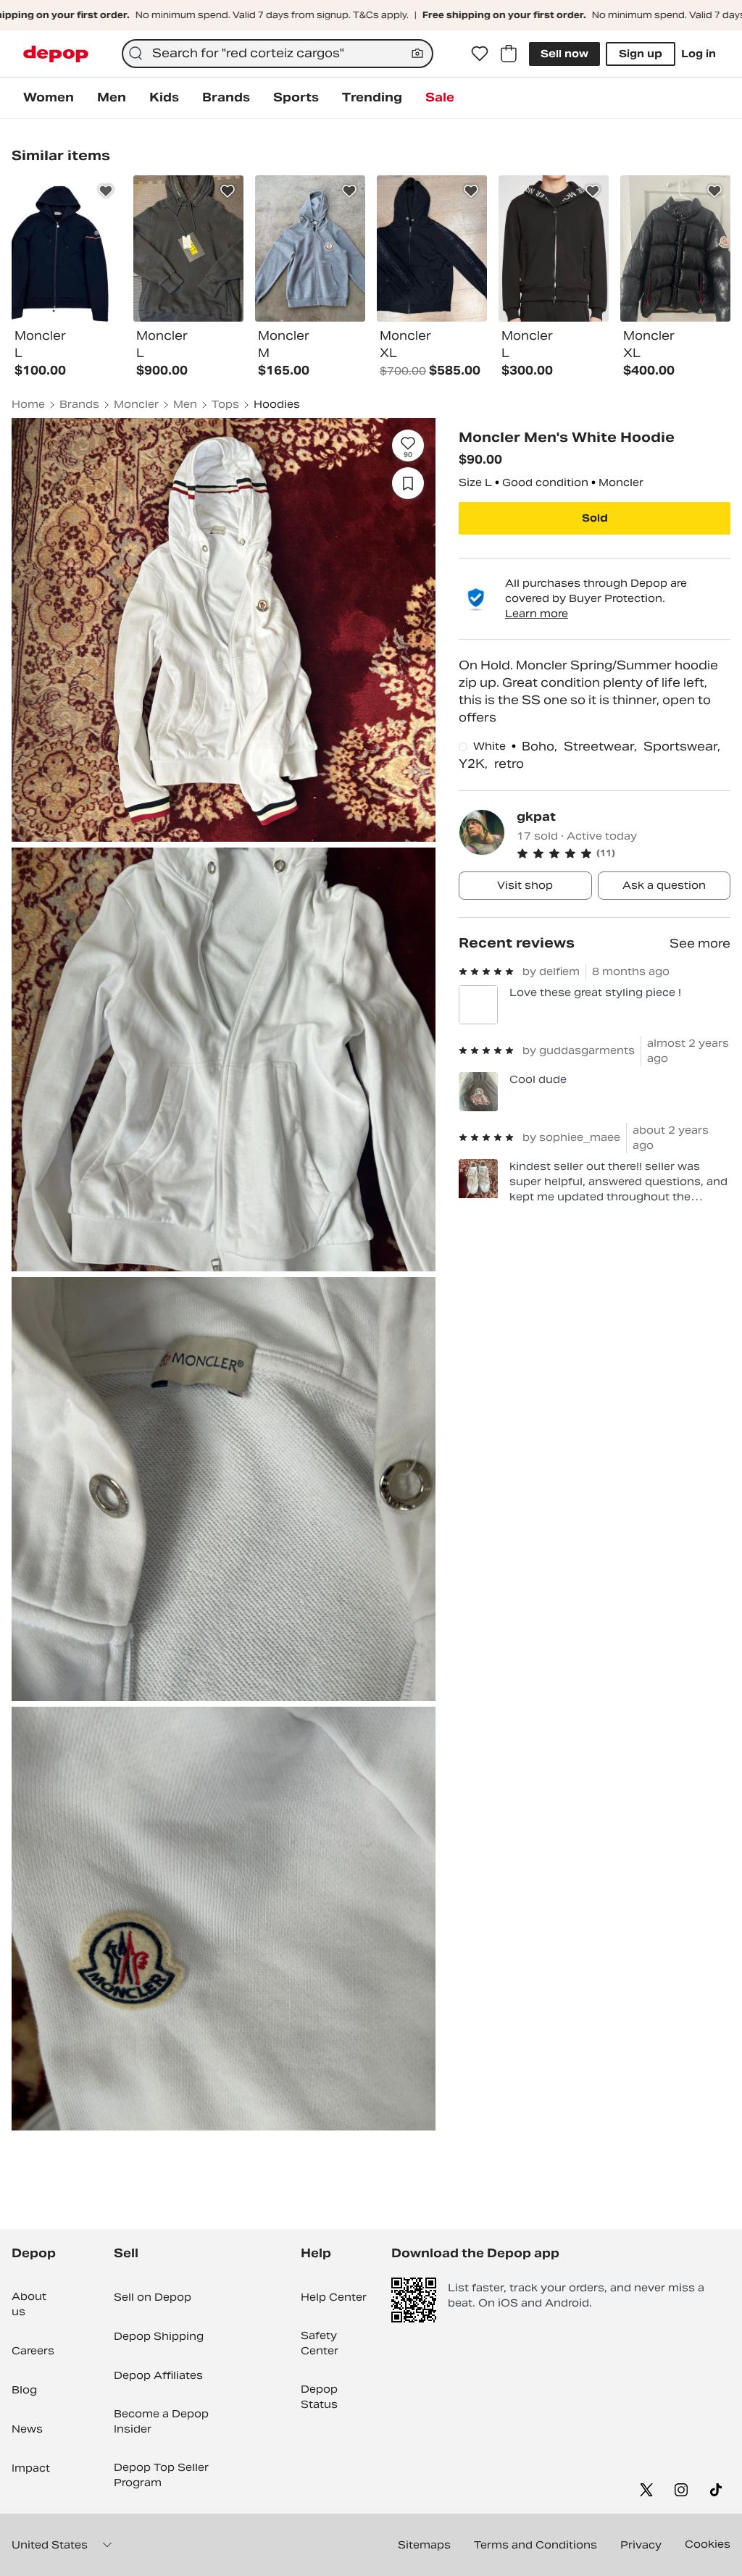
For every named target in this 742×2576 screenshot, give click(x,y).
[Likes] (480, 54)
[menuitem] (49, 98)
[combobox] (278, 54)
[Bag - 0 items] (509, 54)
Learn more (537, 614)
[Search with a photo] (417, 54)
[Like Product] (106, 191)
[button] (624, 853)
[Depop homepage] (56, 54)
